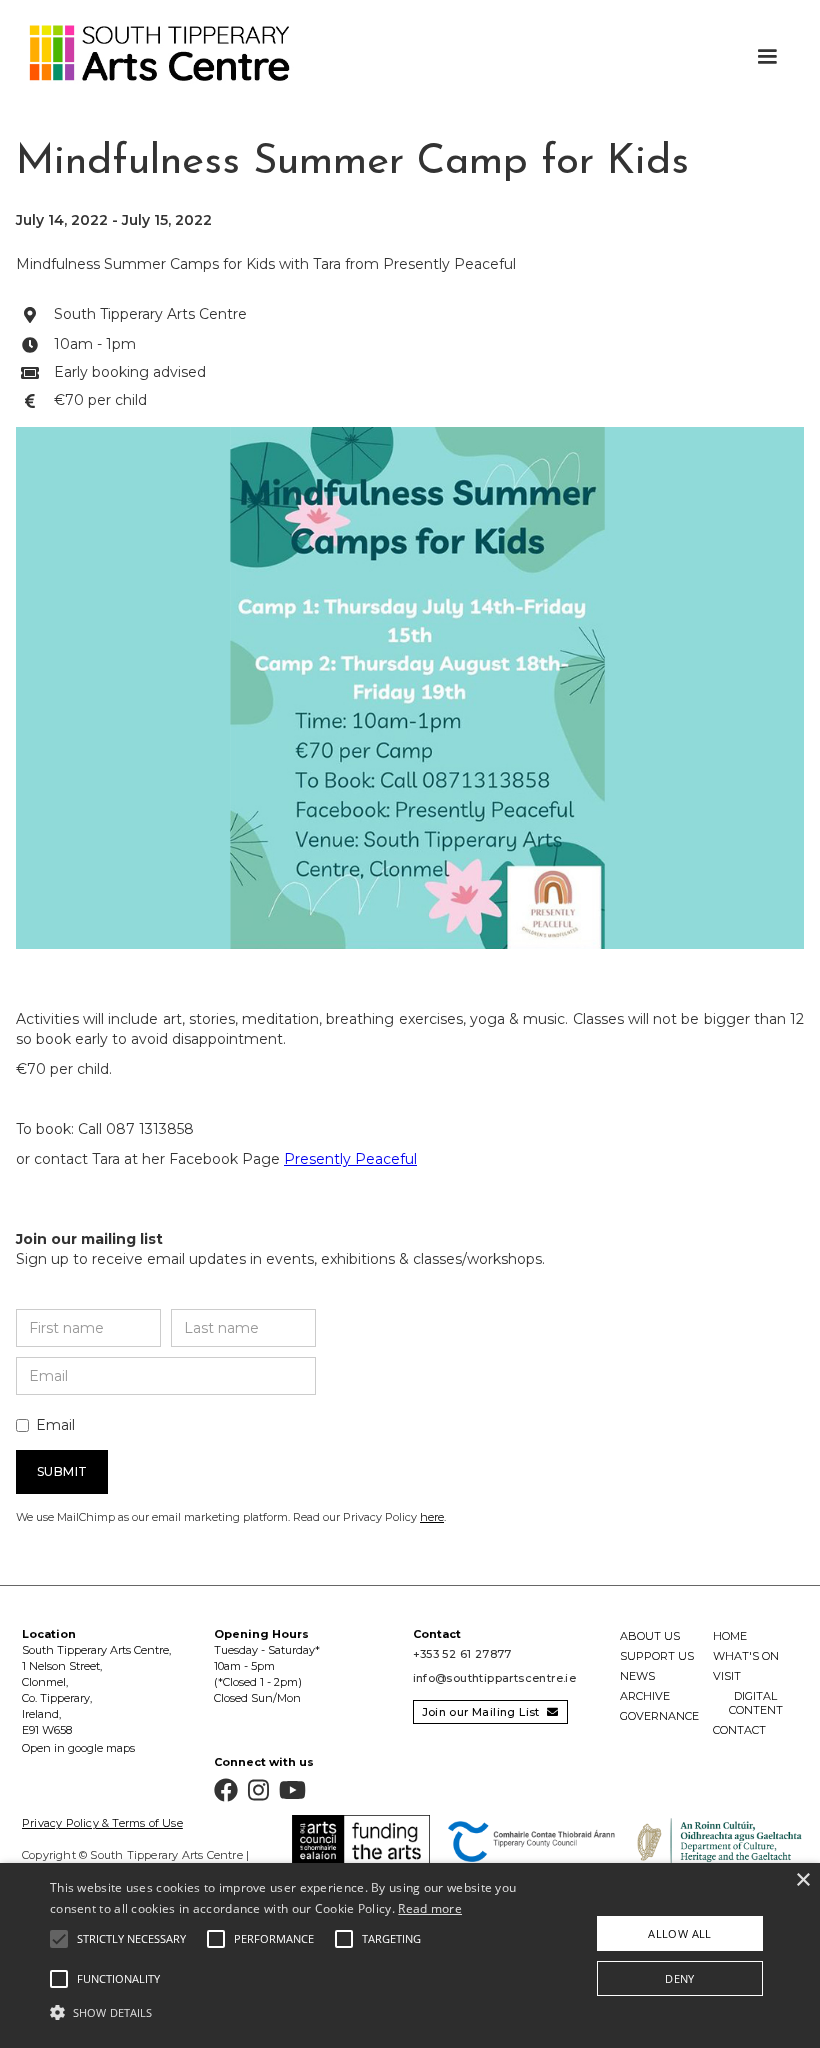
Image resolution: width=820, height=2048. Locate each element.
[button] (767, 57)
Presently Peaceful (350, 1159)
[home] (150, 53)
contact (739, 1730)
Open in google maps (78, 1748)
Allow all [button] (680, 1933)
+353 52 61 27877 (462, 1654)
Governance (659, 1716)
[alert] (410, 1955)
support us (657, 1656)
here (432, 1517)
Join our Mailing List (490, 1712)
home (730, 1636)
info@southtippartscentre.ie (495, 1678)
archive (645, 1696)
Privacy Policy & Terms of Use (102, 1823)
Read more (430, 1908)
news (637, 1676)
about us (650, 1636)
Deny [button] (680, 1978)
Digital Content (756, 1703)
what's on (746, 1656)
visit (727, 1676)
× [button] (802, 1880)
